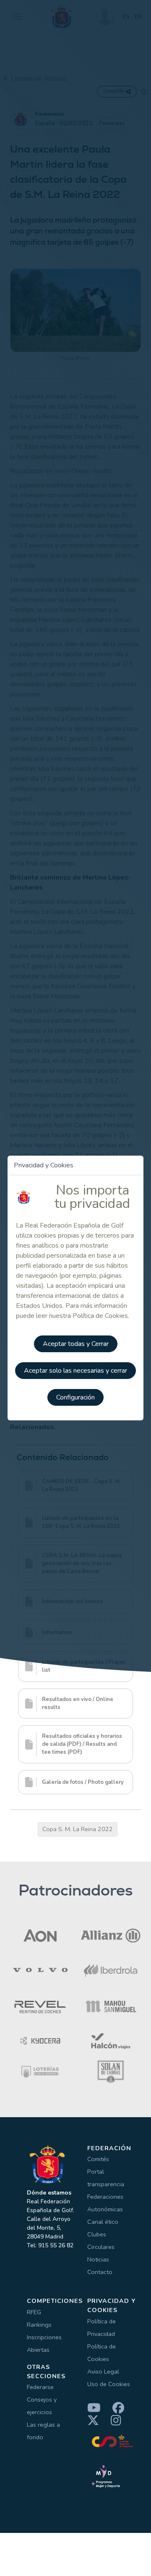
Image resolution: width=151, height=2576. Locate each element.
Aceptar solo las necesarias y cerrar (75, 1371)
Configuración (75, 1397)
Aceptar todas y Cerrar (76, 1344)
